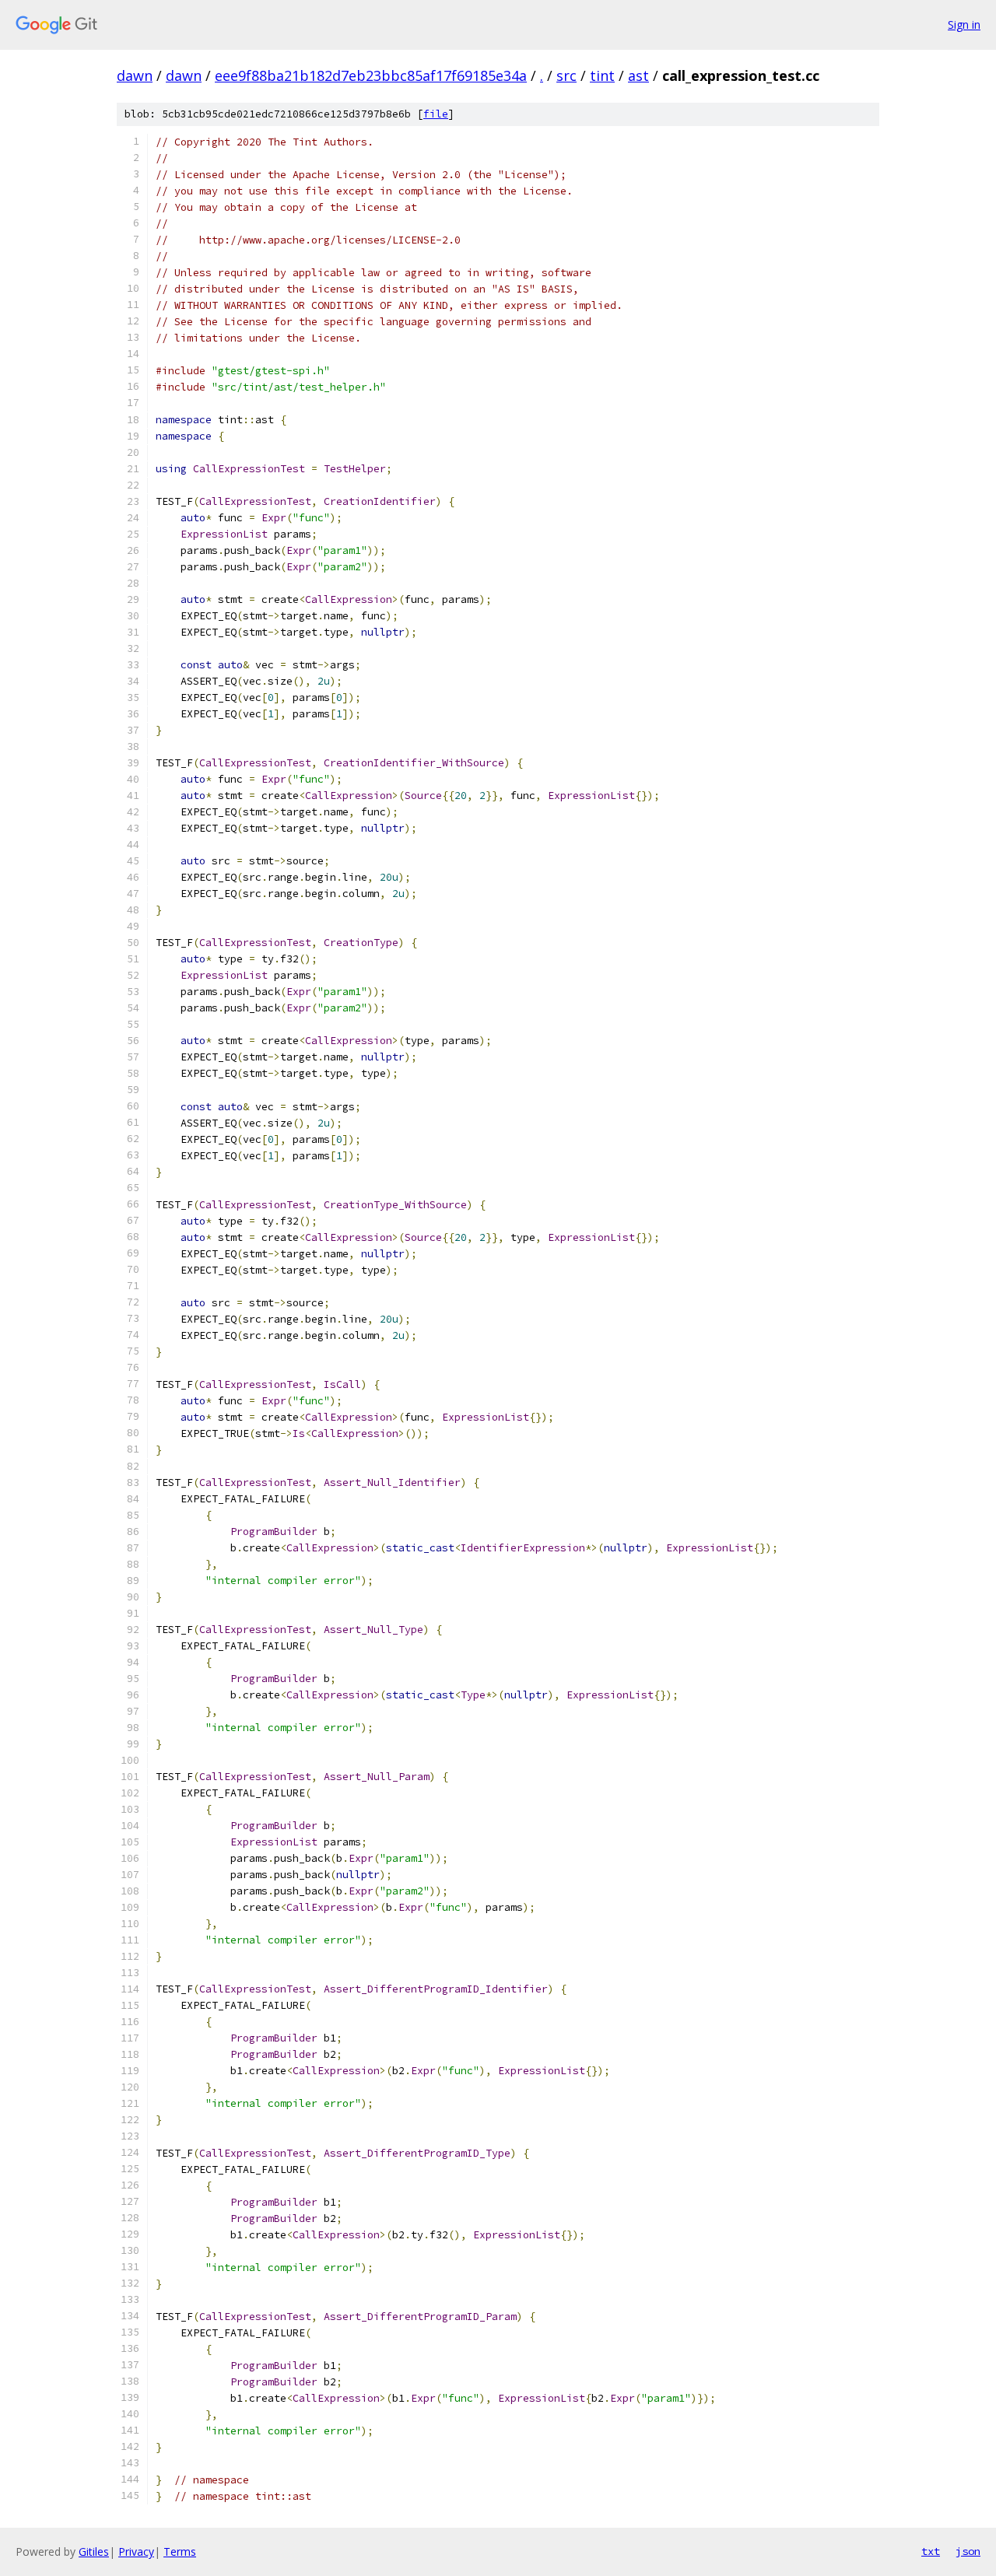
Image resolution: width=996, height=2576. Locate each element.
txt (931, 2551)
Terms (180, 2551)
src (566, 75)
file (436, 114)
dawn (135, 75)
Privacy (136, 2551)
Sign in (964, 25)
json (968, 2551)
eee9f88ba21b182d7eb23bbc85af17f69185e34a (371, 75)
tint (602, 75)
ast (638, 75)
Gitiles (94, 2551)
